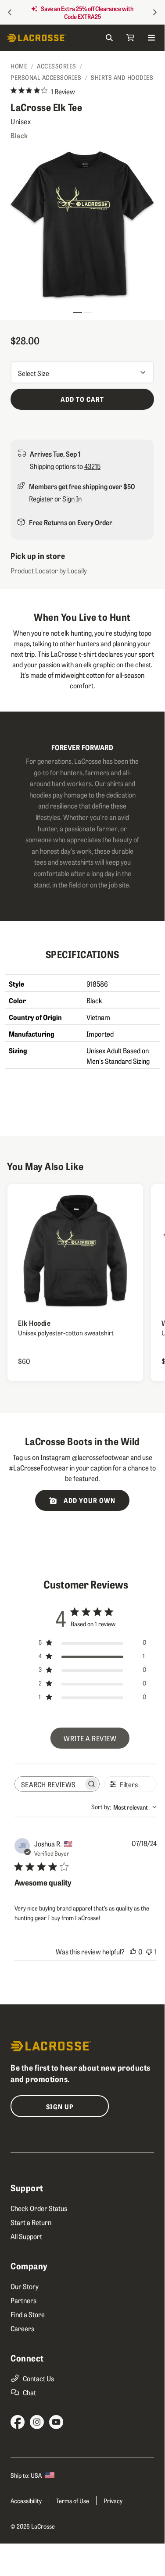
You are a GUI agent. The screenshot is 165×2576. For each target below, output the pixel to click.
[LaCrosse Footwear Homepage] (45, 38)
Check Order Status (39, 2208)
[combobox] (124, 1807)
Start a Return (31, 2222)
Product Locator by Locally (49, 570)
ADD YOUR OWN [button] (89, 1500)
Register (41, 498)
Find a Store (28, 2314)
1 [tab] (78, 309)
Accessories (57, 66)
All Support (26, 2236)
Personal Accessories (46, 77)
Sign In (72, 498)
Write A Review (90, 1738)
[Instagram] (37, 2422)
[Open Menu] (151, 38)
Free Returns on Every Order (71, 522)
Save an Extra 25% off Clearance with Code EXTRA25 (87, 12)
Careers (22, 2328)
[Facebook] (18, 2422)
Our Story (25, 2286)
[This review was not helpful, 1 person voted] (149, 1951)
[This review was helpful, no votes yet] (133, 1951)
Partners (23, 2300)
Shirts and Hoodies (122, 77)
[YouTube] (56, 2422)
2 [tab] (87, 309)
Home (19, 66)
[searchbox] (49, 1784)
